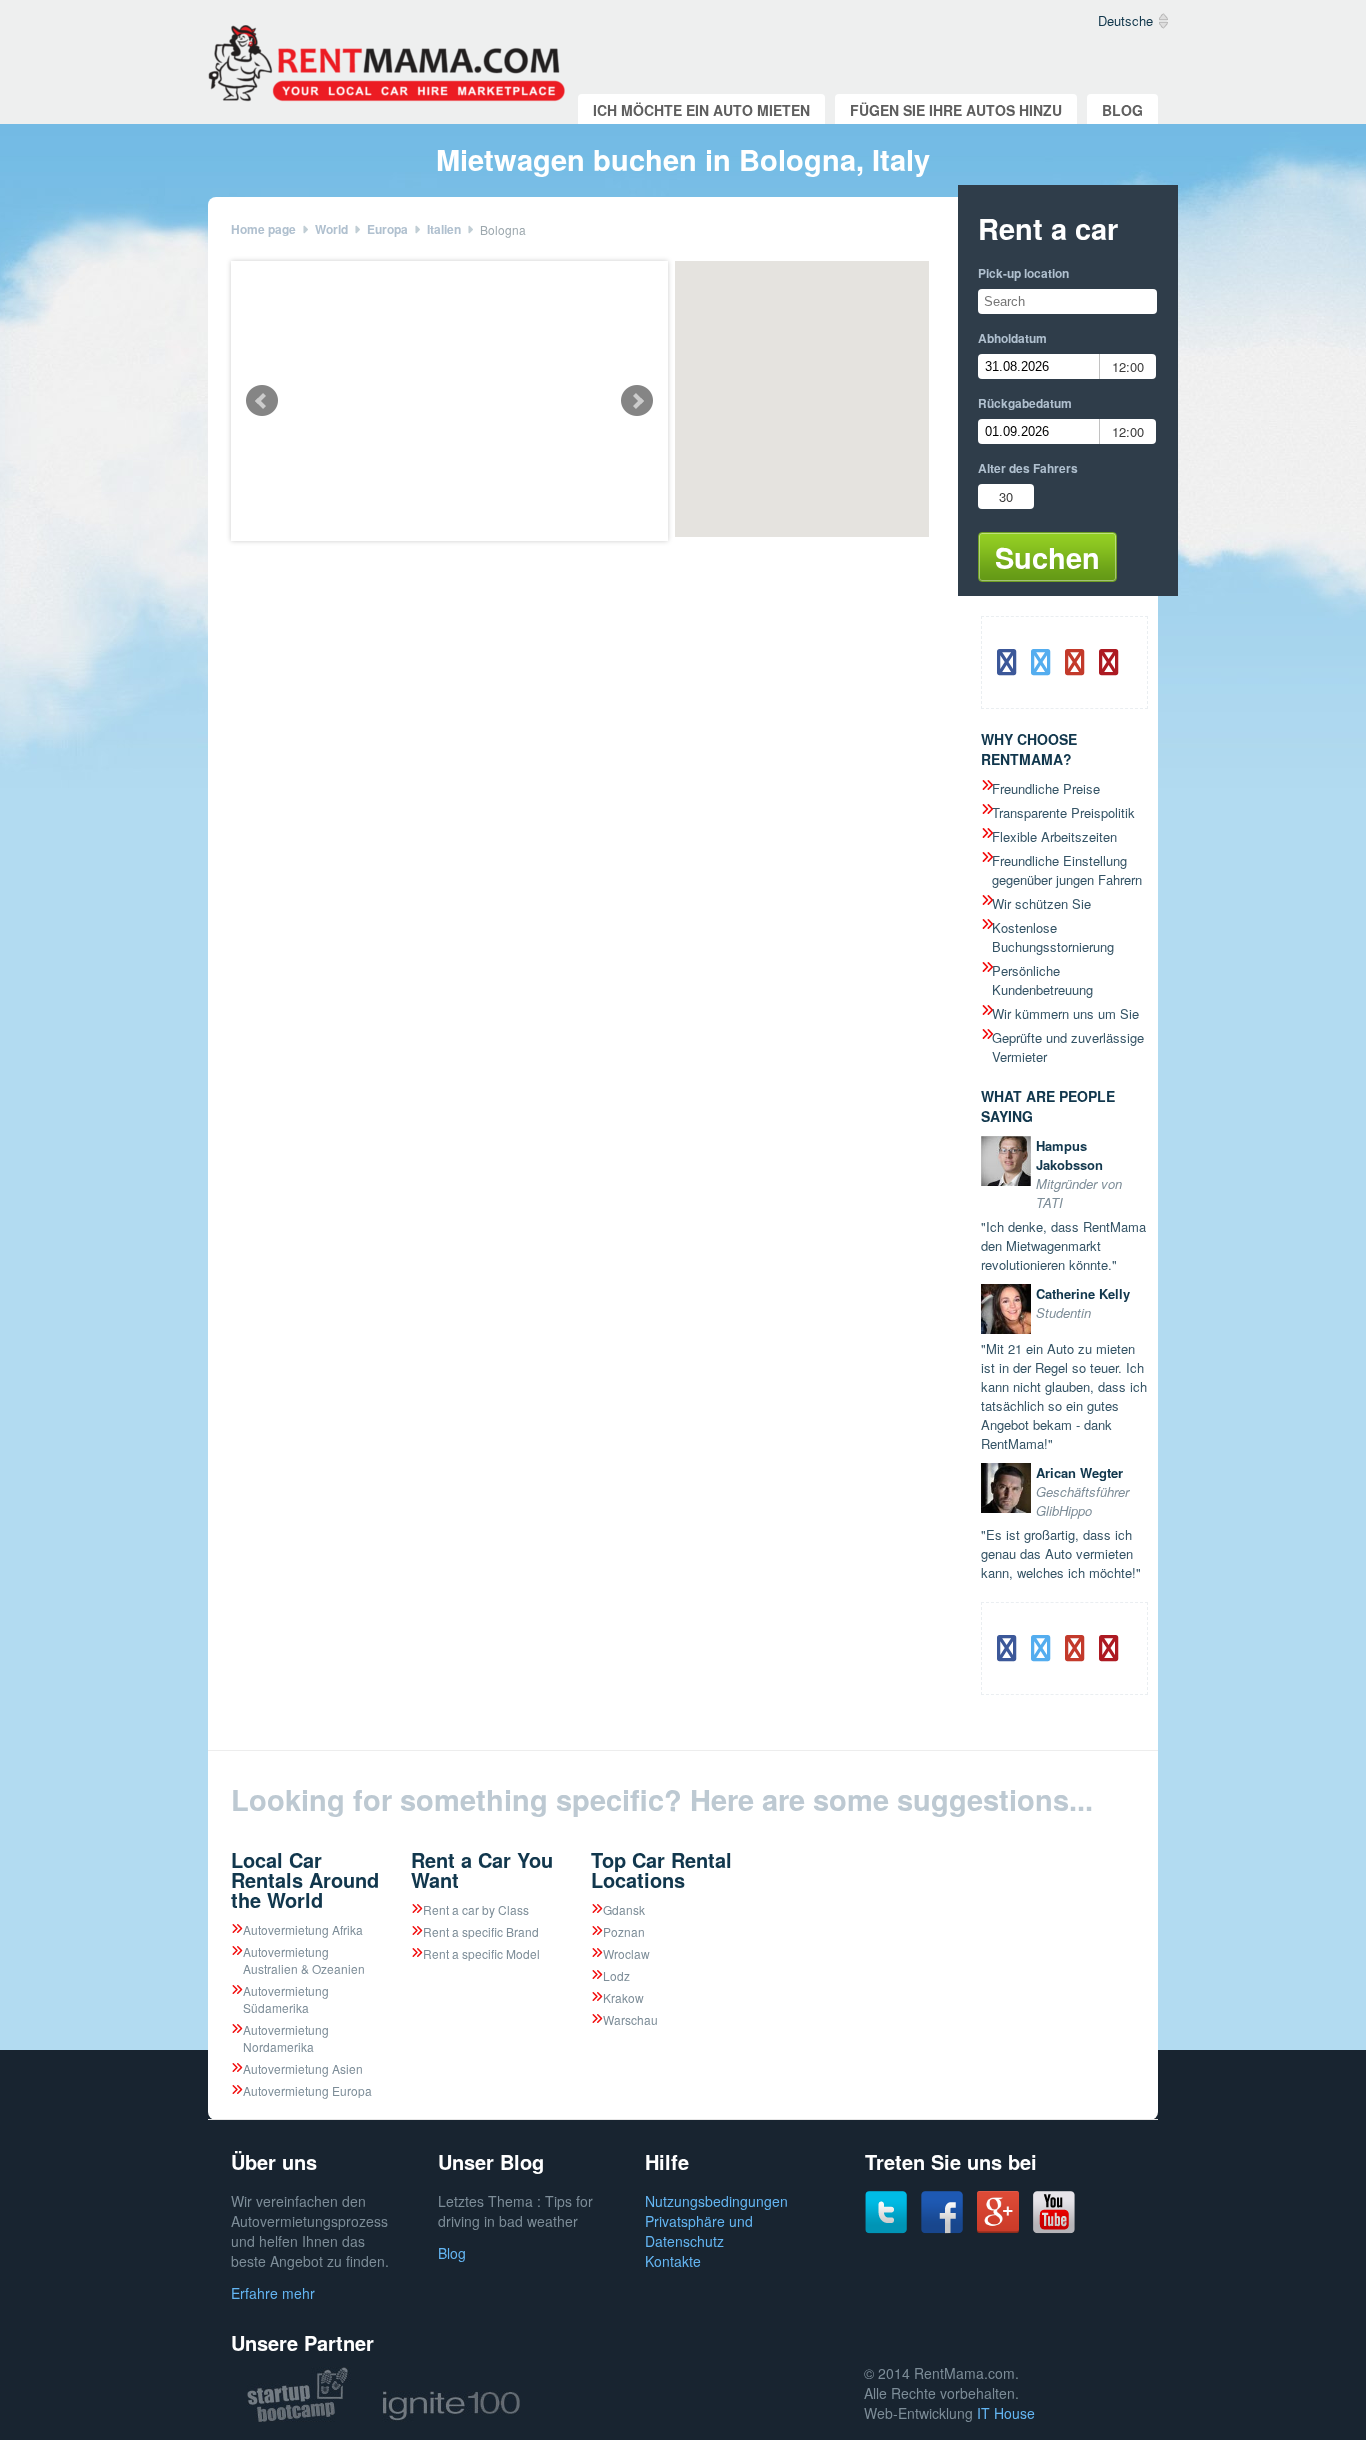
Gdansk (624, 1909)
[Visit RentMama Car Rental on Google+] (998, 2227)
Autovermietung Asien (303, 2068)
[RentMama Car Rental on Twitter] (886, 2228)
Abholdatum (1012, 338)
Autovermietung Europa (307, 2090)
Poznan (624, 1931)
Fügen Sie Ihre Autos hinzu (956, 110)
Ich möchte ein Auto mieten (701, 110)
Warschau (630, 2019)
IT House (1006, 2413)
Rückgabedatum (1025, 403)
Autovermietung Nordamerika (286, 2038)
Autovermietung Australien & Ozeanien (304, 1960)
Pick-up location (1023, 273)
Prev (262, 401)
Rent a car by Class (476, 1909)
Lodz (616, 1975)
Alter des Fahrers (1028, 468)
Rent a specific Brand (481, 1931)
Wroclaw (626, 1953)
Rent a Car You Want (482, 1869)
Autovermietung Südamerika (286, 1999)
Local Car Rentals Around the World (305, 1879)
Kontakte (673, 2261)
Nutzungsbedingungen (716, 2201)
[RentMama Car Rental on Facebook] (942, 2228)
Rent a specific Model (481, 1953)
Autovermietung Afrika (303, 1929)
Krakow (623, 1997)
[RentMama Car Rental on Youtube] (1054, 2228)
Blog (1122, 110)
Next (637, 401)
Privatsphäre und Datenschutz (699, 2231)
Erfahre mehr (273, 2293)
